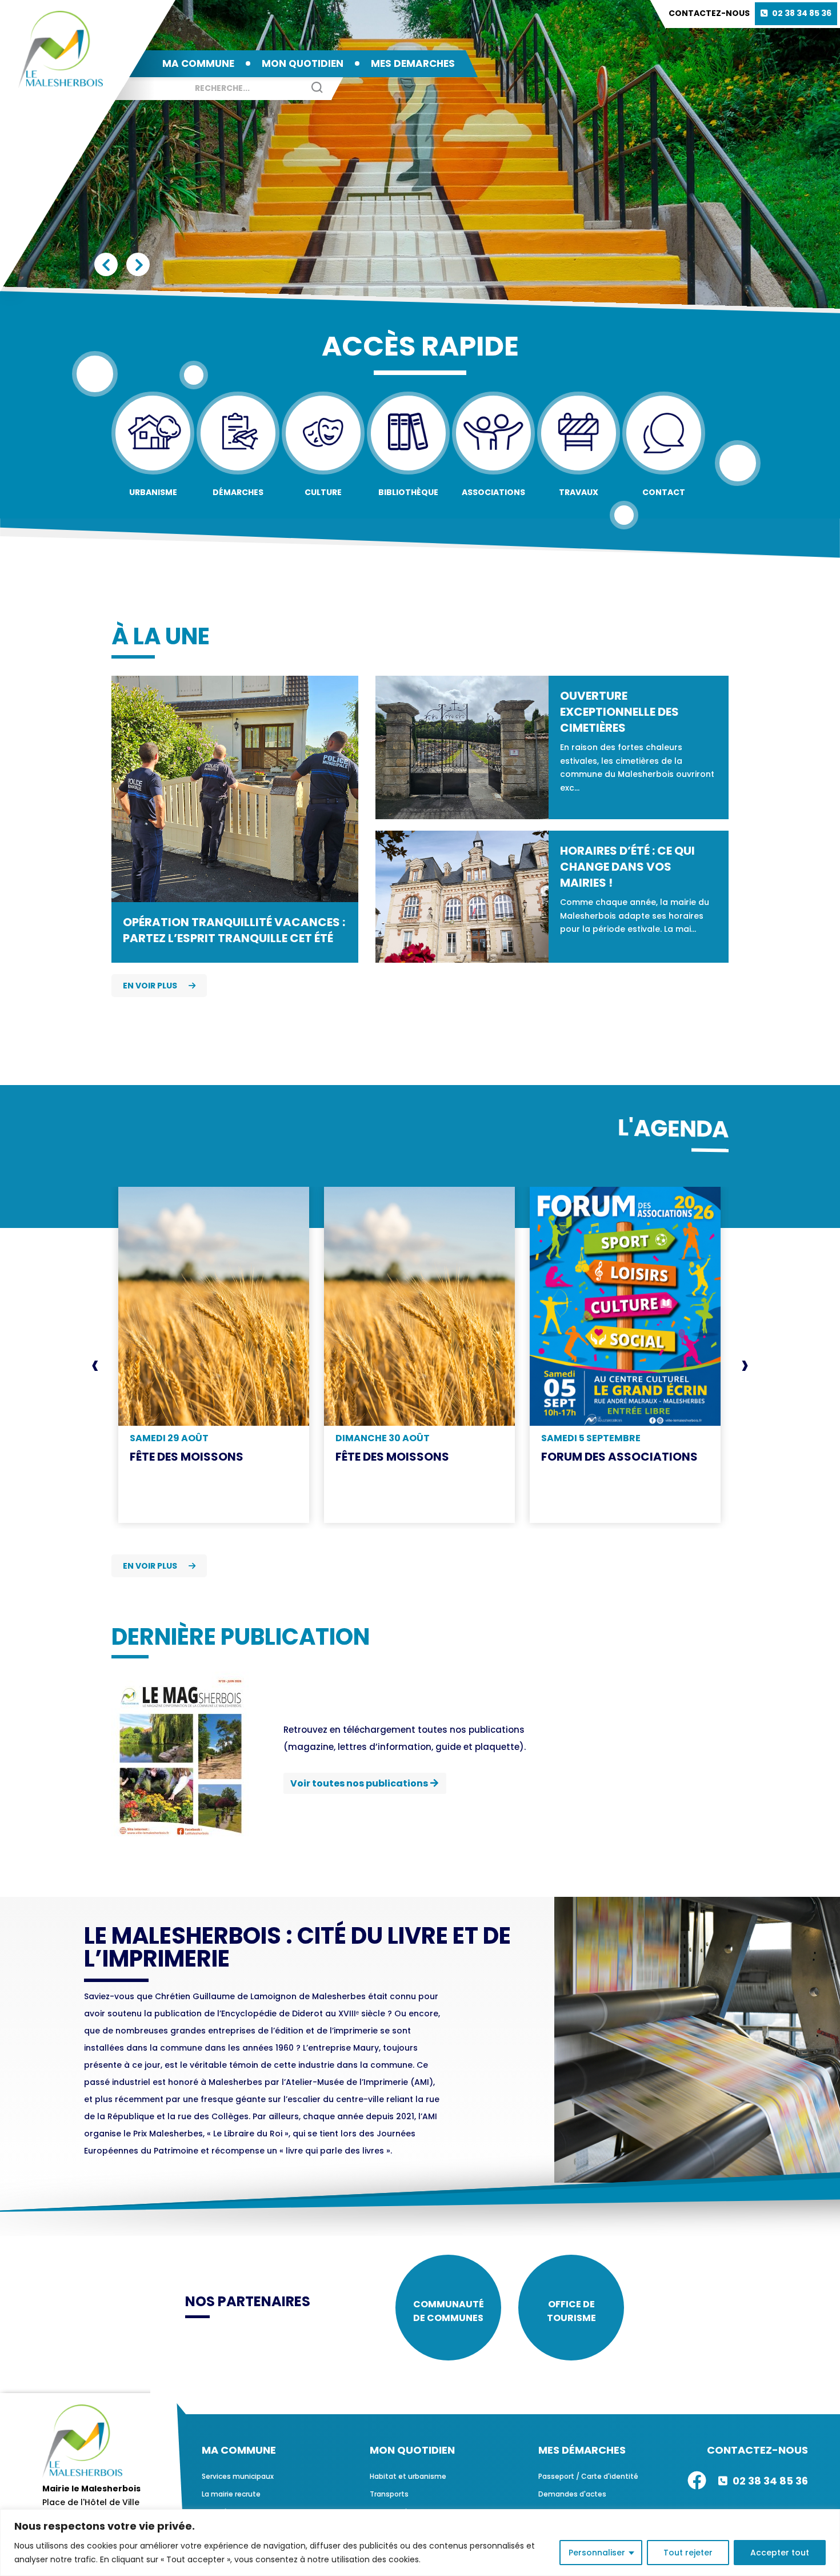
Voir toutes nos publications (359, 1783)
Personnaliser (597, 2553)
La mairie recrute (231, 2494)
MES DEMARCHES (413, 63)
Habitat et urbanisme (408, 2476)
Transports (389, 2494)
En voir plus (150, 986)
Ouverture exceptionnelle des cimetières (619, 712)
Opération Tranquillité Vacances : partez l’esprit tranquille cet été (234, 930)
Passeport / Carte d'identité (588, 2476)
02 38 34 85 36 (802, 13)
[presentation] (95, 1365)
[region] (420, 2543)
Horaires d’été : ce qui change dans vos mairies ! (627, 867)
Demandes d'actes (572, 2494)
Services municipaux (238, 2476)
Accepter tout (780, 2553)
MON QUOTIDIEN (303, 63)
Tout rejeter (688, 2553)
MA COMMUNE (198, 63)
